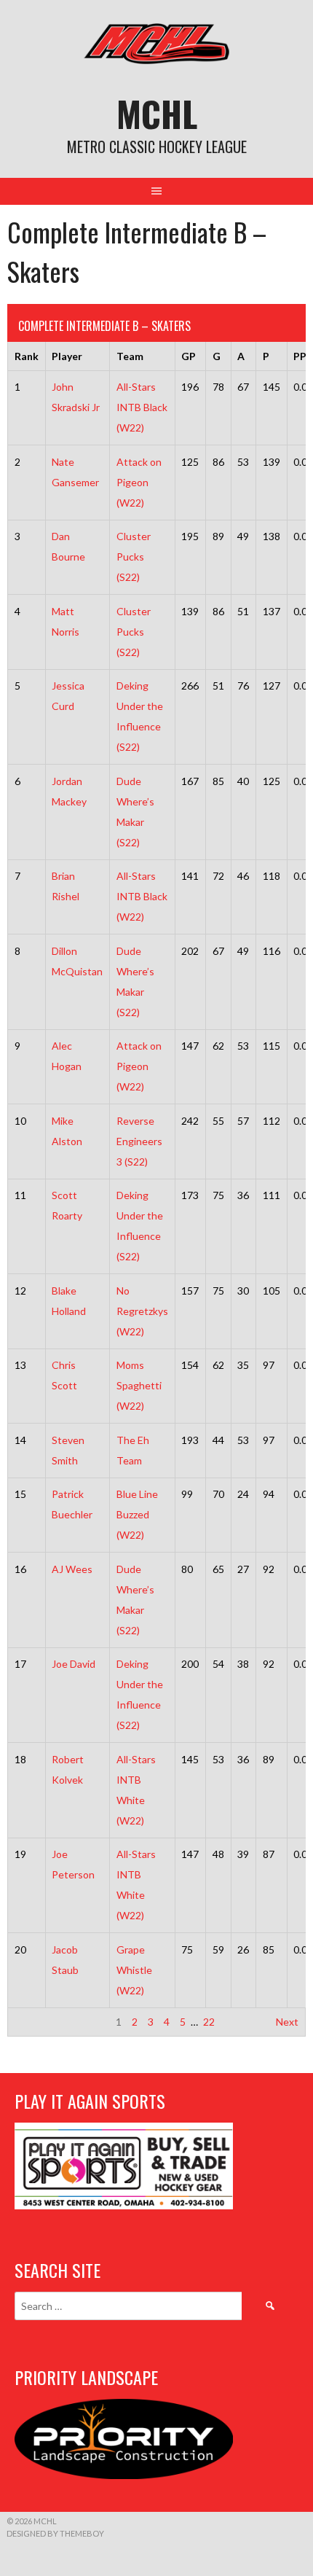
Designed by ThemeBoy (55, 2533)
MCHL (157, 113)
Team (130, 356)
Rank (27, 356)
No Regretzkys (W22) (142, 1311)
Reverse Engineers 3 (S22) (139, 1141)
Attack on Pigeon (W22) (139, 482)
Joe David (74, 1664)
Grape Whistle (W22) (134, 1970)
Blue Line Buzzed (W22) (137, 1514)
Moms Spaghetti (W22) (139, 1385)
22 (209, 2022)
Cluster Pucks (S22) (134, 557)
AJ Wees (72, 1569)
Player (67, 356)
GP (189, 356)
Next (287, 2022)
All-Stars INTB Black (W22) (142, 407)
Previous (35, 2022)
